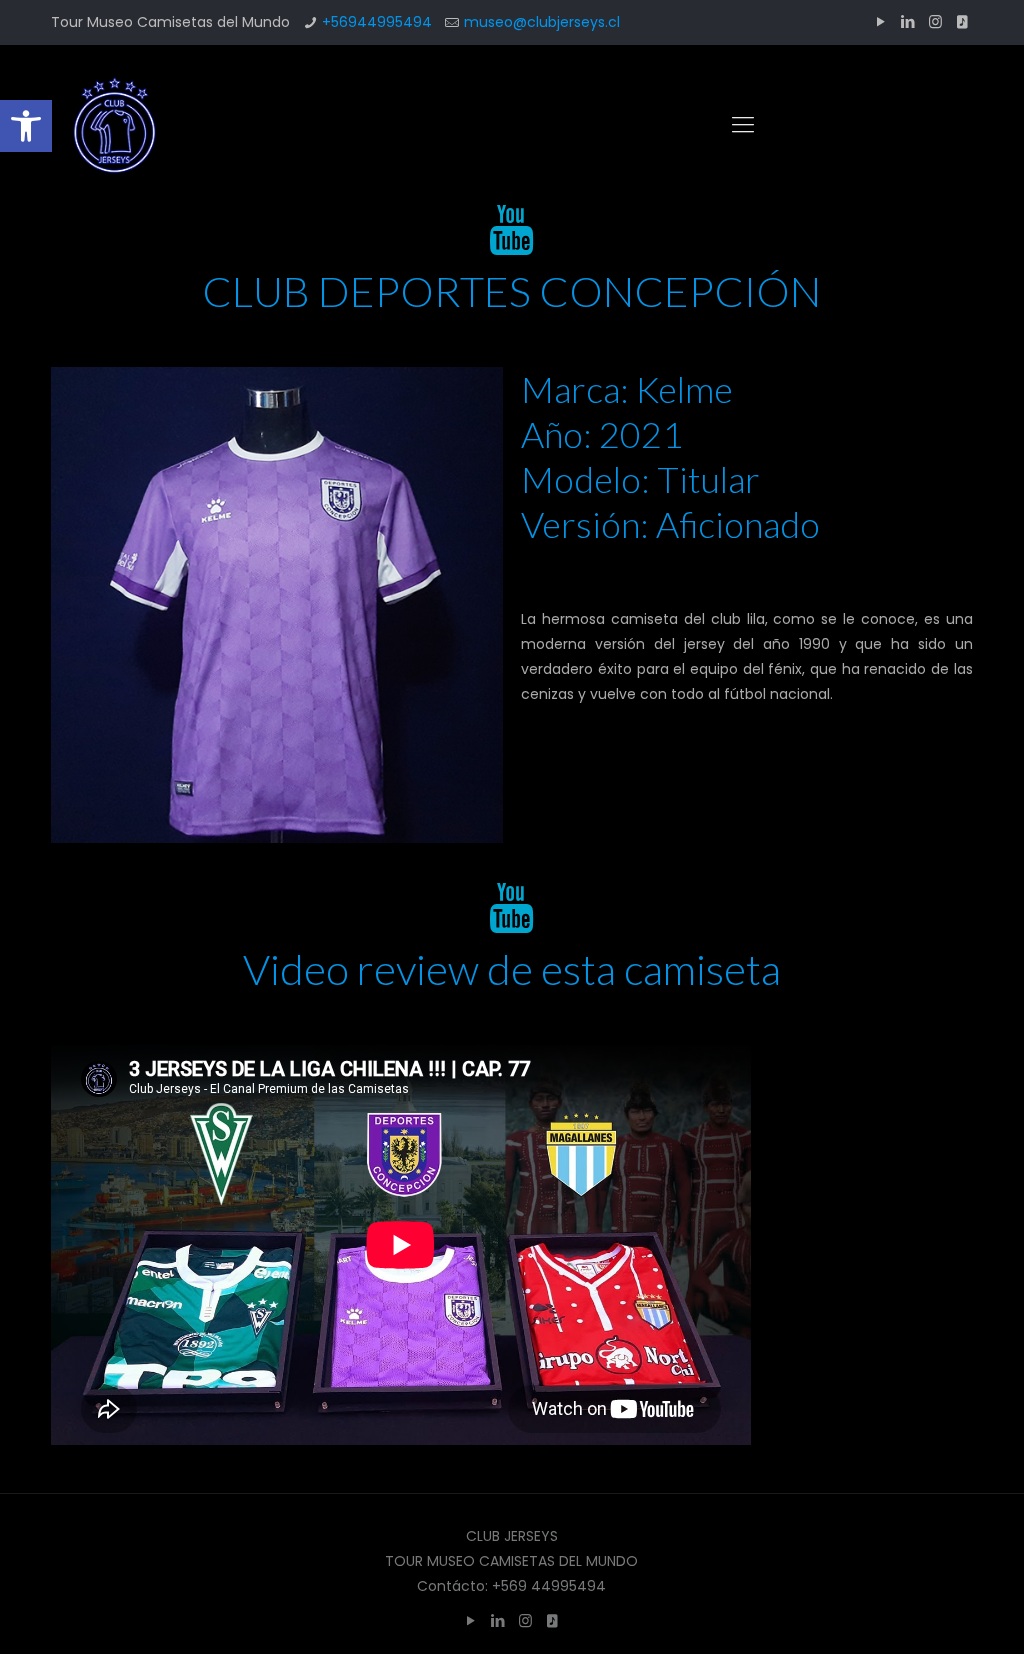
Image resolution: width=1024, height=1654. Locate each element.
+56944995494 (377, 22)
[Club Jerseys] (114, 125)
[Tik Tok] (962, 21)
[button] (26, 126)
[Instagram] (935, 21)
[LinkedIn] (908, 21)
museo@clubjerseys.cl (542, 22)
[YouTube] (881, 21)
